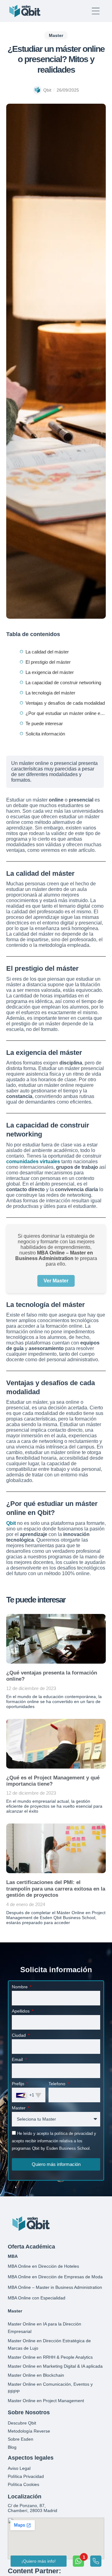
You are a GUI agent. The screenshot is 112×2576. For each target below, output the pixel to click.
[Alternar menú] (96, 11)
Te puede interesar (44, 723)
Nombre (20, 1987)
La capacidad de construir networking (63, 682)
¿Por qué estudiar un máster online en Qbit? (66, 713)
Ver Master (56, 1281)
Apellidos (21, 2011)
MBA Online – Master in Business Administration (55, 2287)
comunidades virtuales (33, 1161)
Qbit (11, 1523)
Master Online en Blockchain (36, 2375)
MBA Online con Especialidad (37, 2298)
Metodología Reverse (29, 2431)
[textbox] (25, 2095)
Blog (12, 2447)
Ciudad (19, 2035)
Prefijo (19, 2084)
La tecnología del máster (50, 693)
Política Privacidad (26, 2476)
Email (18, 2059)
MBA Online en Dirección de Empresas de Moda (55, 2277)
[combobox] (29, 2095)
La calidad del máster (47, 652)
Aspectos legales (31, 2458)
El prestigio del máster (48, 662)
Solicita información (45, 734)
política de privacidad (74, 2133)
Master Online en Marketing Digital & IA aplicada (55, 2366)
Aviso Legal (19, 2468)
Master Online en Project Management (46, 2401)
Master (19, 2108)
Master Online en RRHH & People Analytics (50, 2357)
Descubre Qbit (22, 2423)
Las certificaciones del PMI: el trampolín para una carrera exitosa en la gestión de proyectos (56, 1889)
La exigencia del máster (50, 672)
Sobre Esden (21, 2439)
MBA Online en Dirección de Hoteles (43, 2266)
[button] (56, 35)
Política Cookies (23, 2484)
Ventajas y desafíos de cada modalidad (65, 703)
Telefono (58, 2084)
